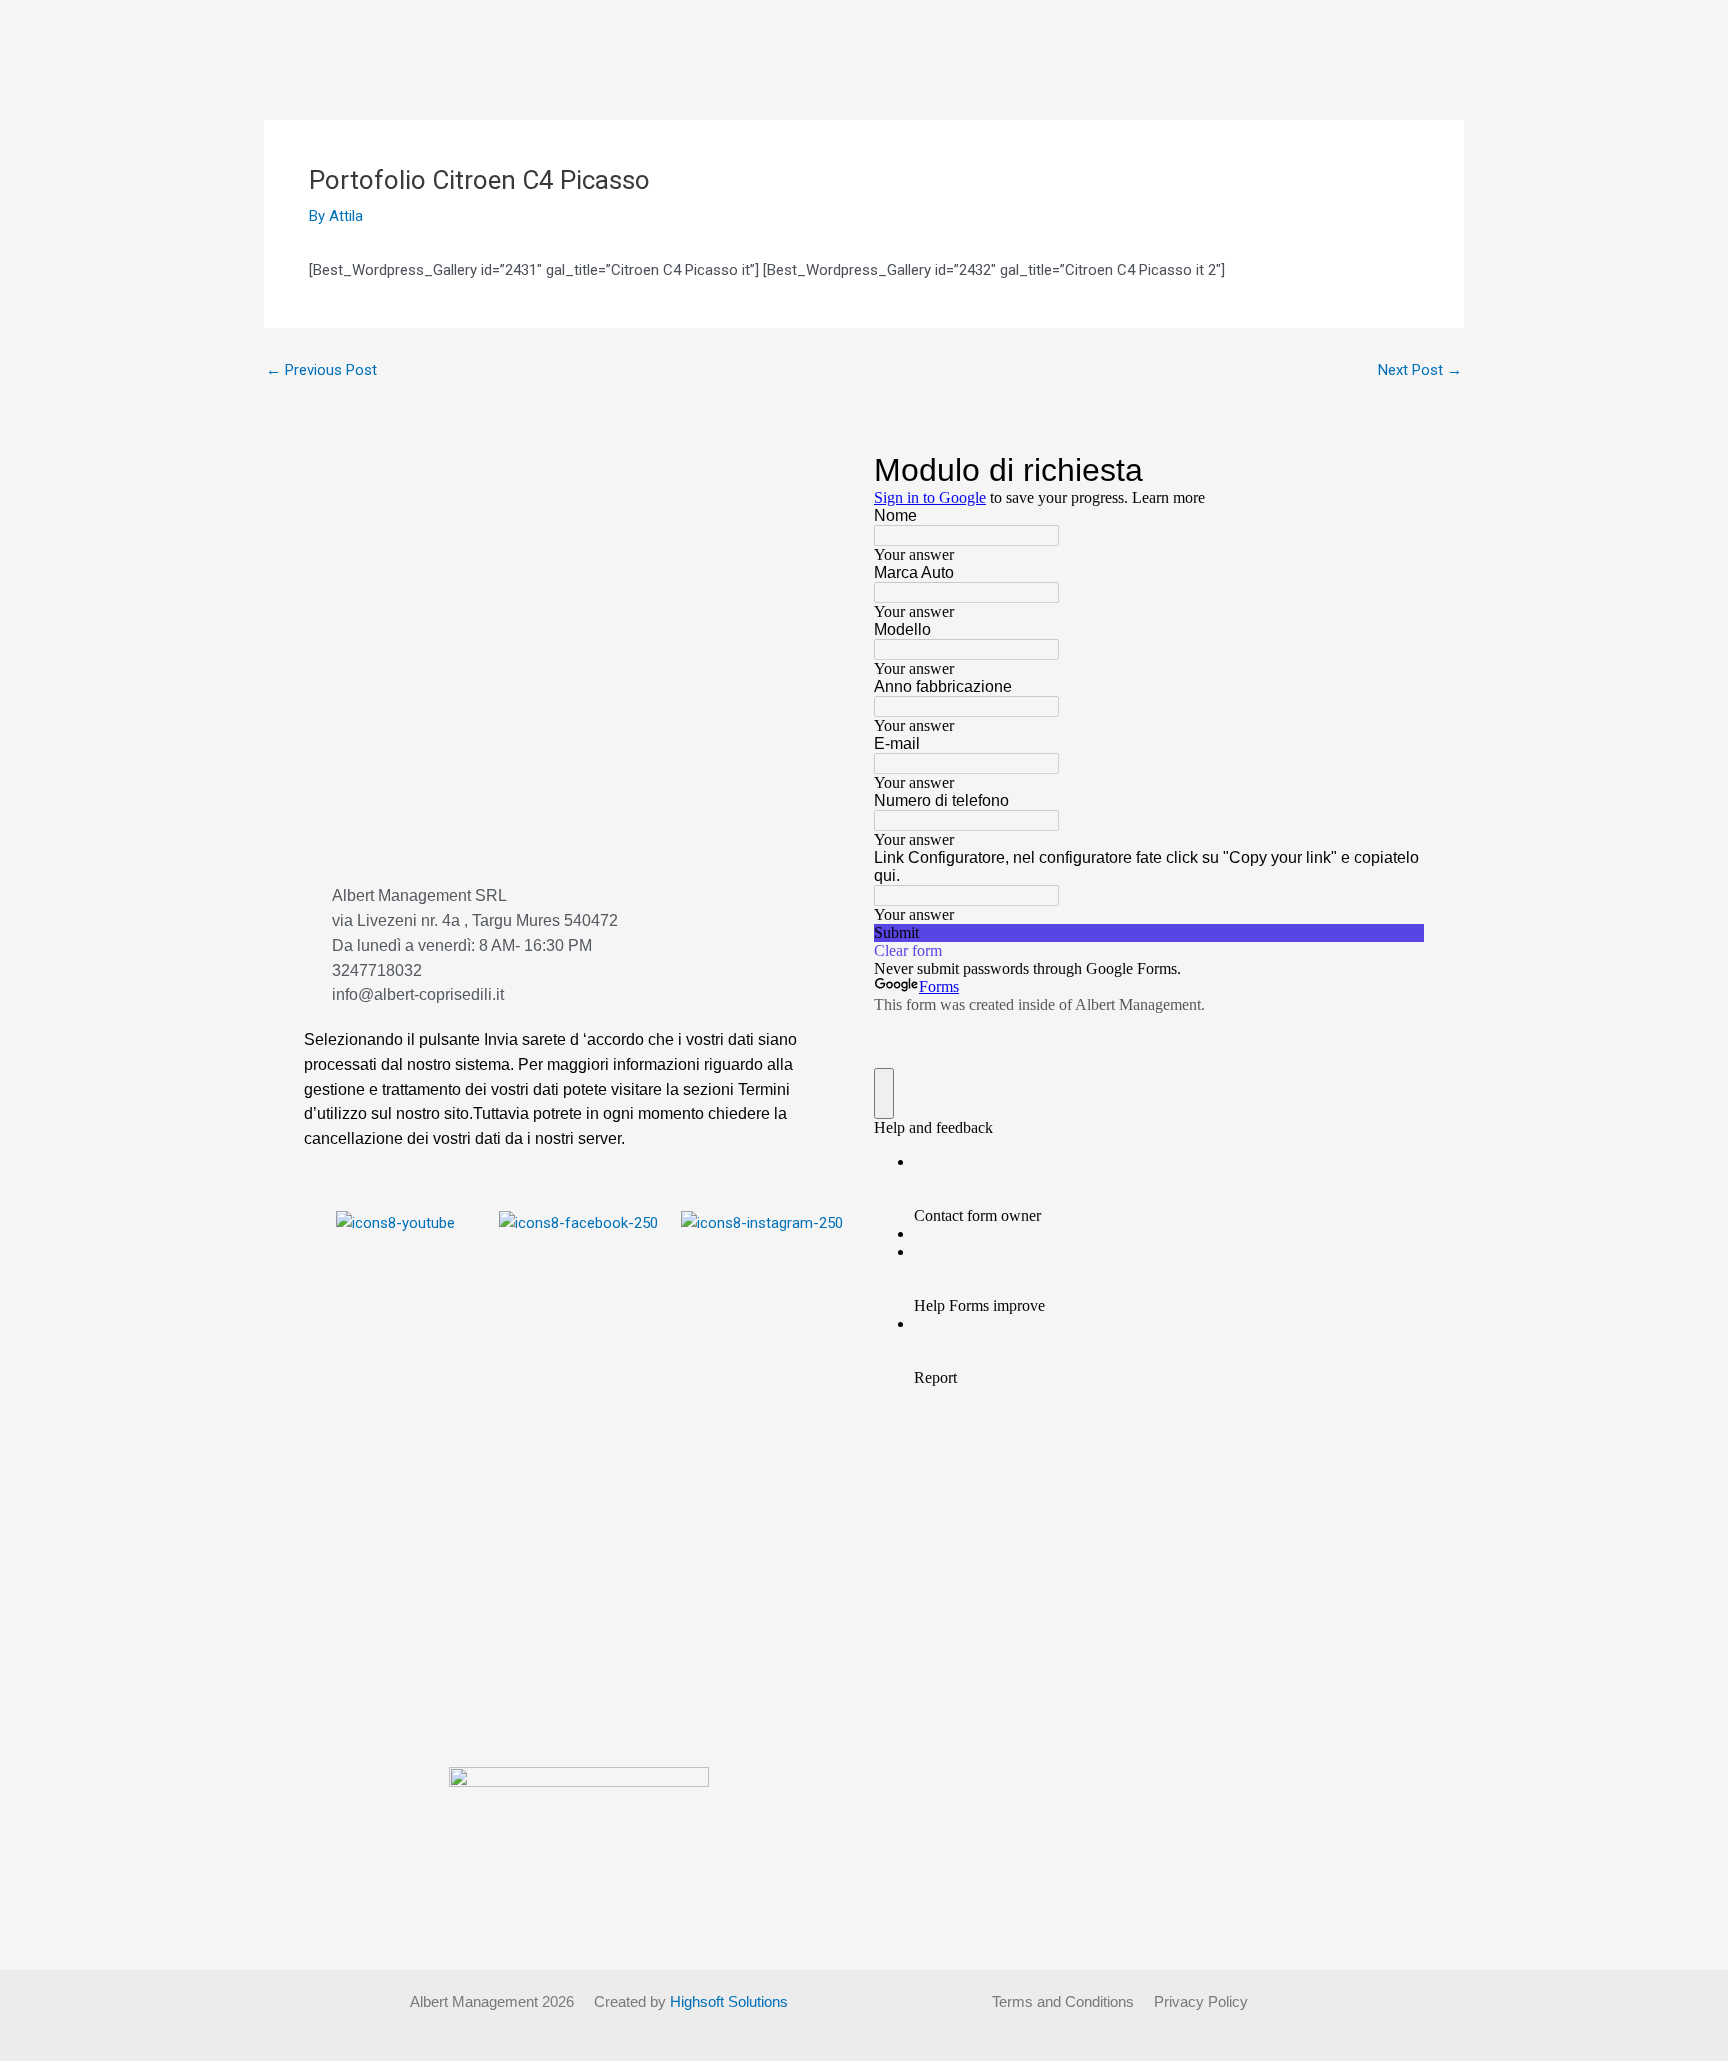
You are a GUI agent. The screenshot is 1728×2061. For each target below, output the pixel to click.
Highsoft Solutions (729, 2001)
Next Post (1420, 370)
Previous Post (321, 370)
